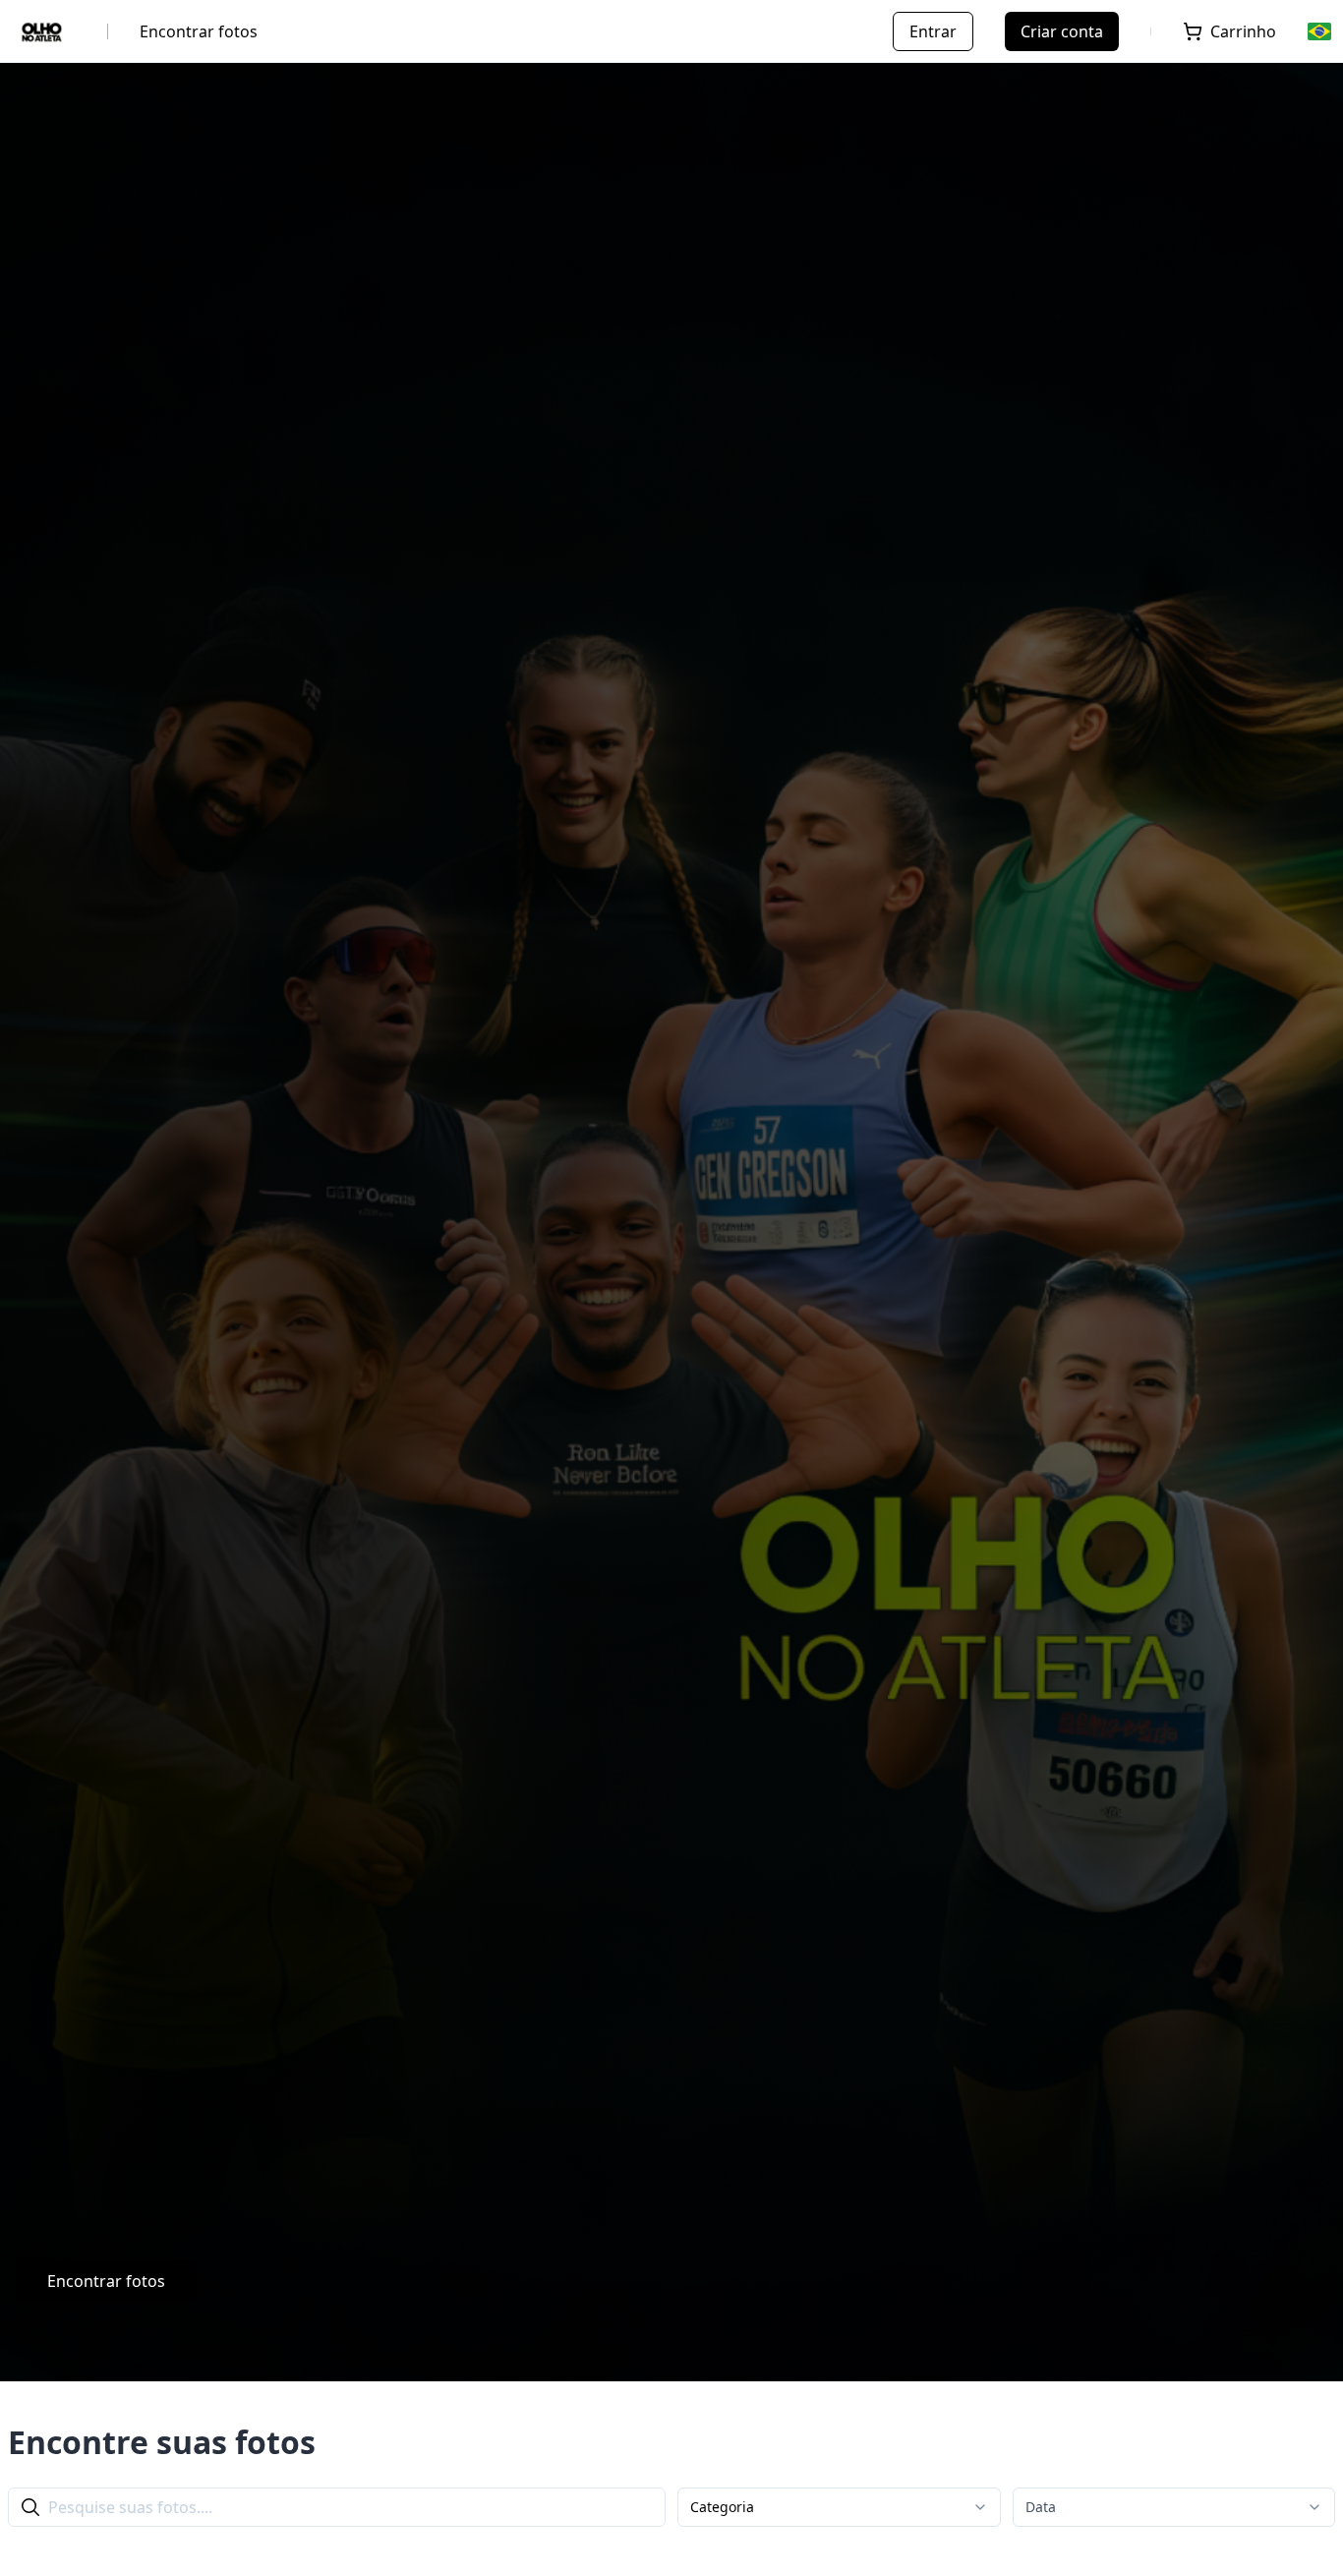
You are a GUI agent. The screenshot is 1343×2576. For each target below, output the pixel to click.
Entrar (933, 31)
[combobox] (839, 2507)
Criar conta (1062, 31)
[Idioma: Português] (1321, 31)
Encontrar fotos (199, 31)
